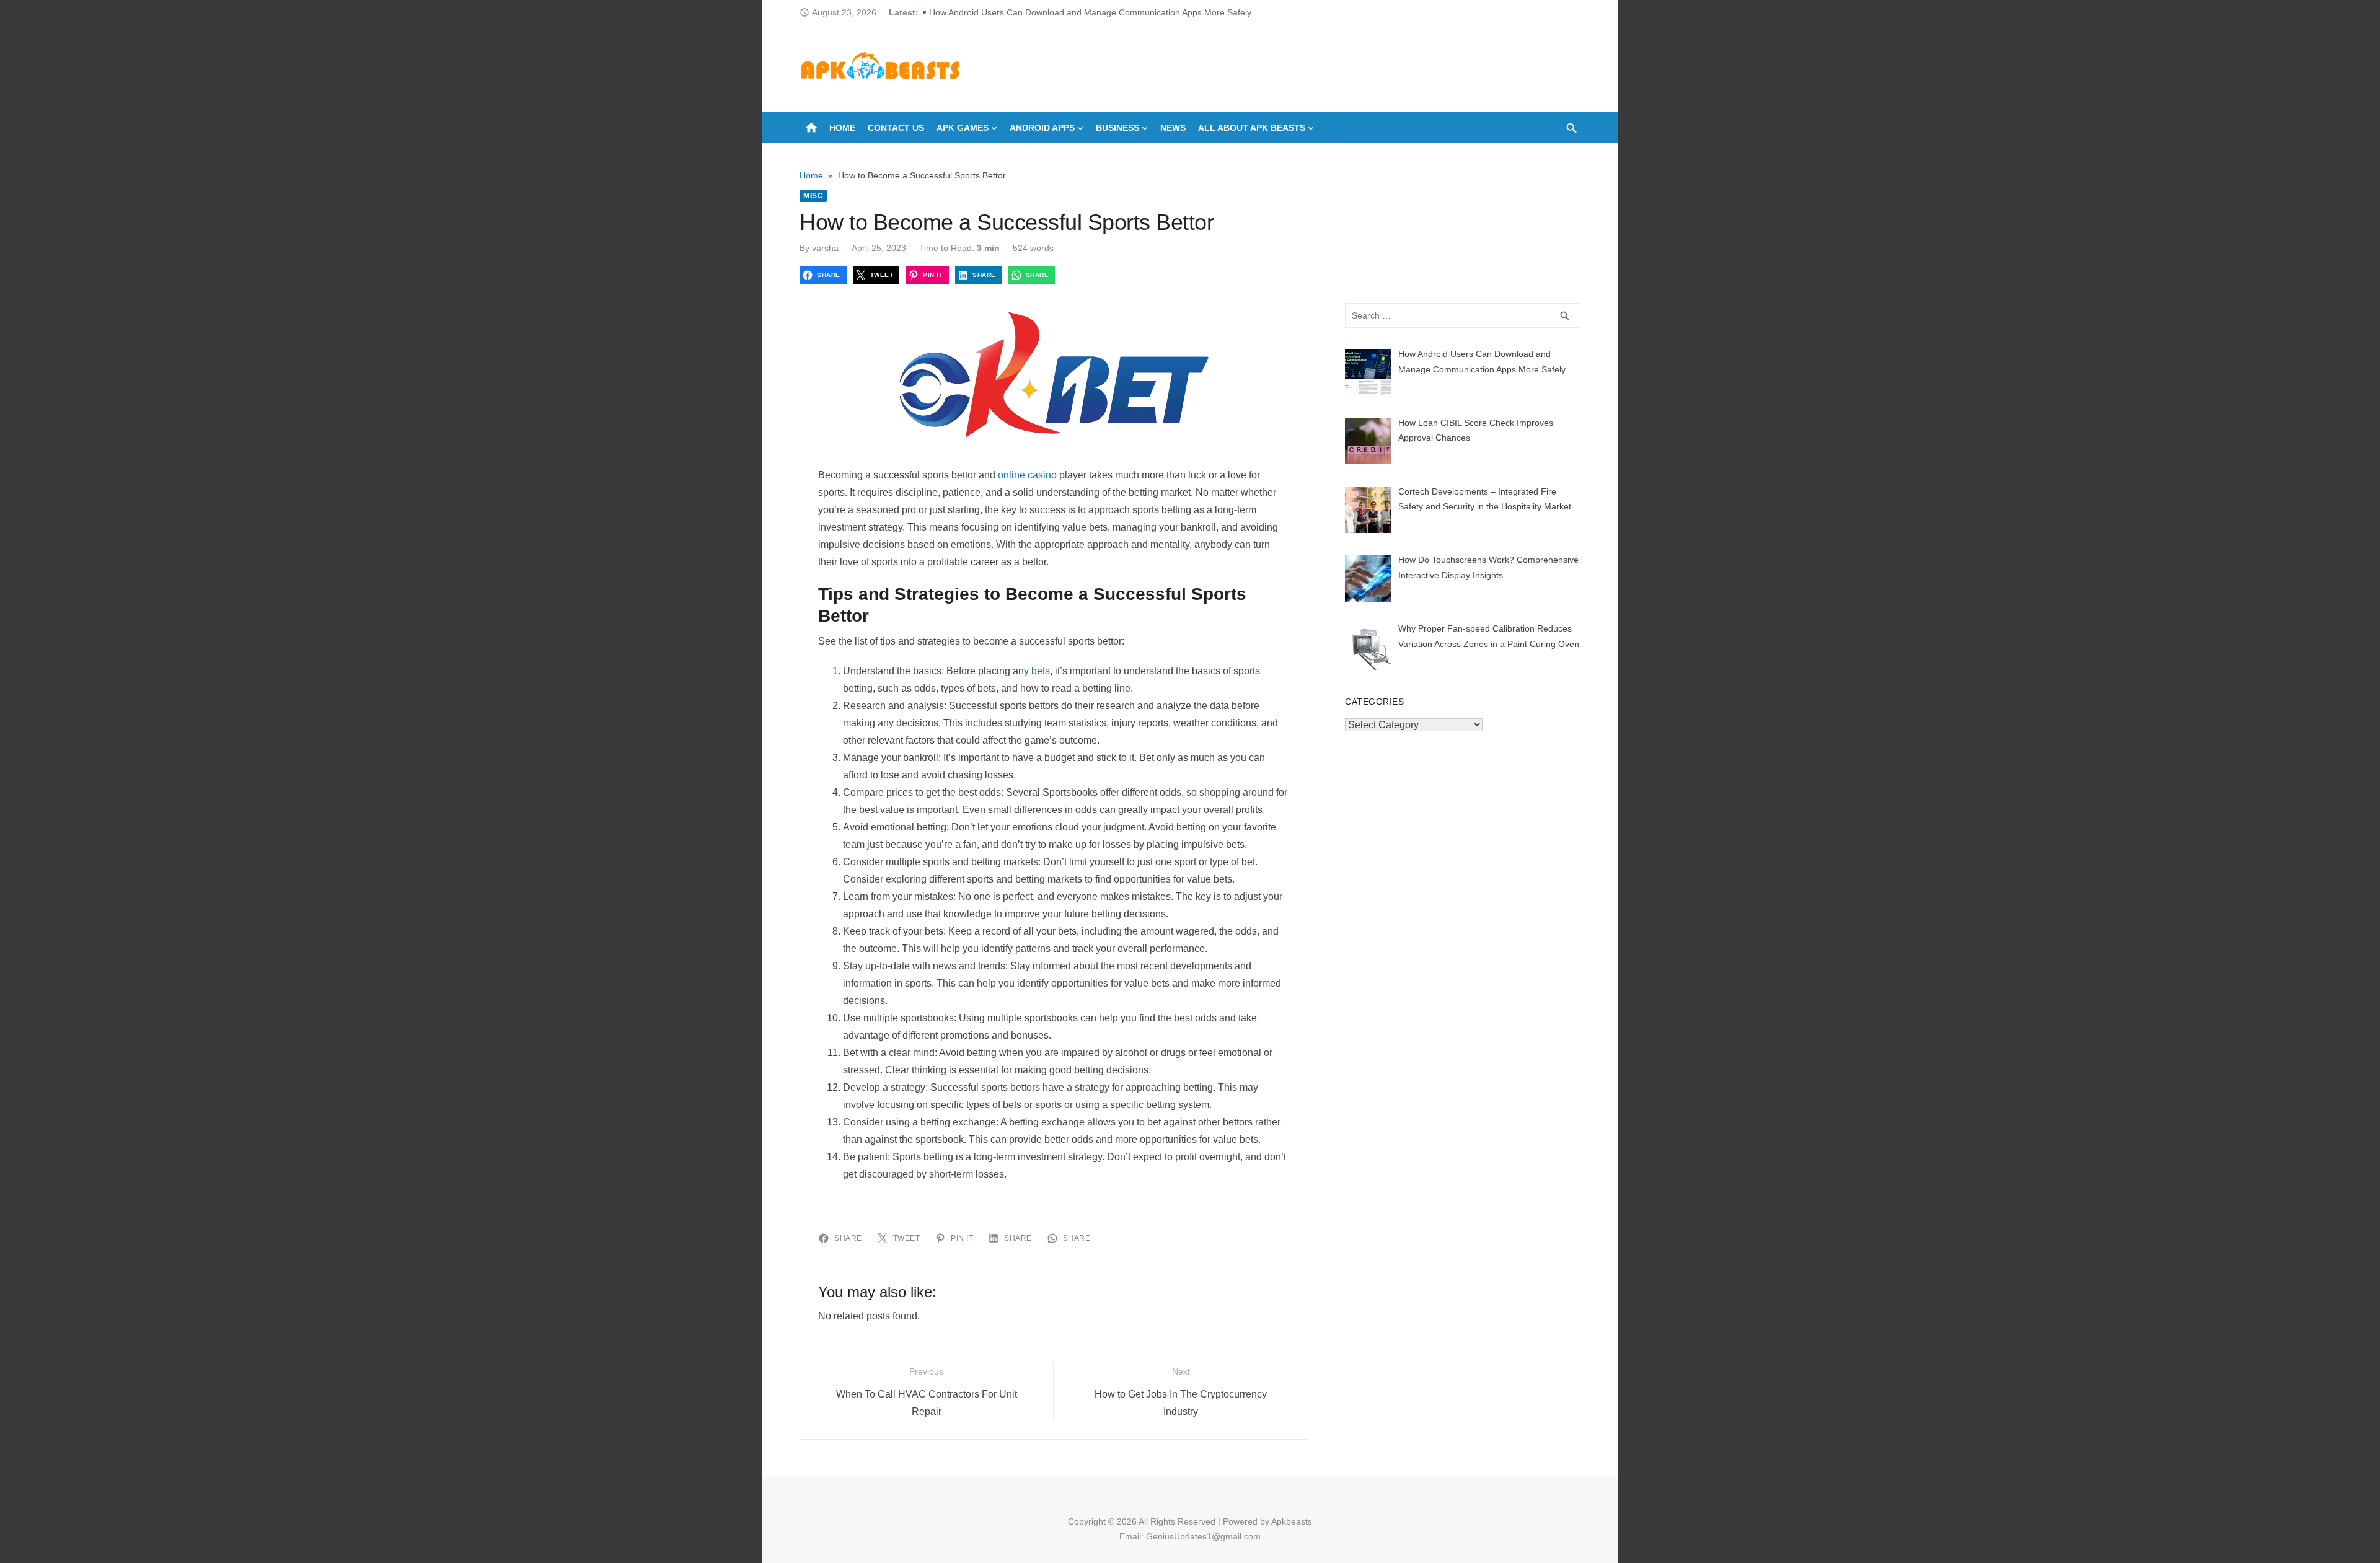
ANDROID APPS (1042, 128)
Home (842, 128)
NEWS (1173, 128)
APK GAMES (963, 128)
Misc (813, 196)
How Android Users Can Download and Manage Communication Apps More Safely (1090, 12)
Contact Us (896, 128)
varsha (825, 248)
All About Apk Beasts (1252, 128)
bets (1041, 671)
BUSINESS (1117, 128)
